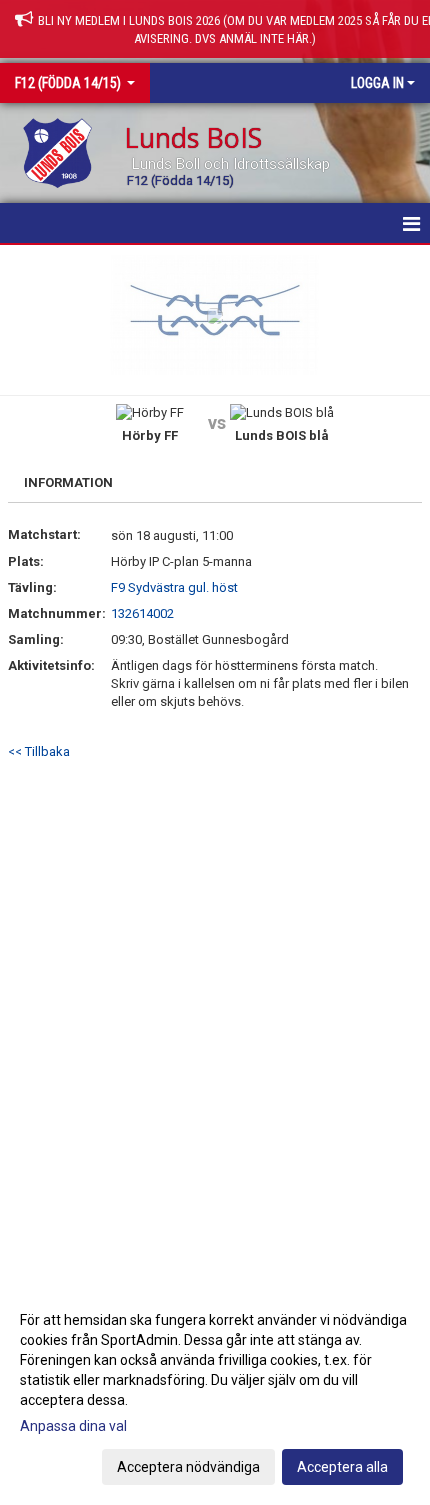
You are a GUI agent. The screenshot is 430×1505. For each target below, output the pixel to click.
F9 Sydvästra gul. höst (174, 587)
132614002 (142, 613)
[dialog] (215, 1392)
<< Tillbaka (39, 751)
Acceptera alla (342, 1467)
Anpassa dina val (73, 1426)
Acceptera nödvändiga (188, 1467)
